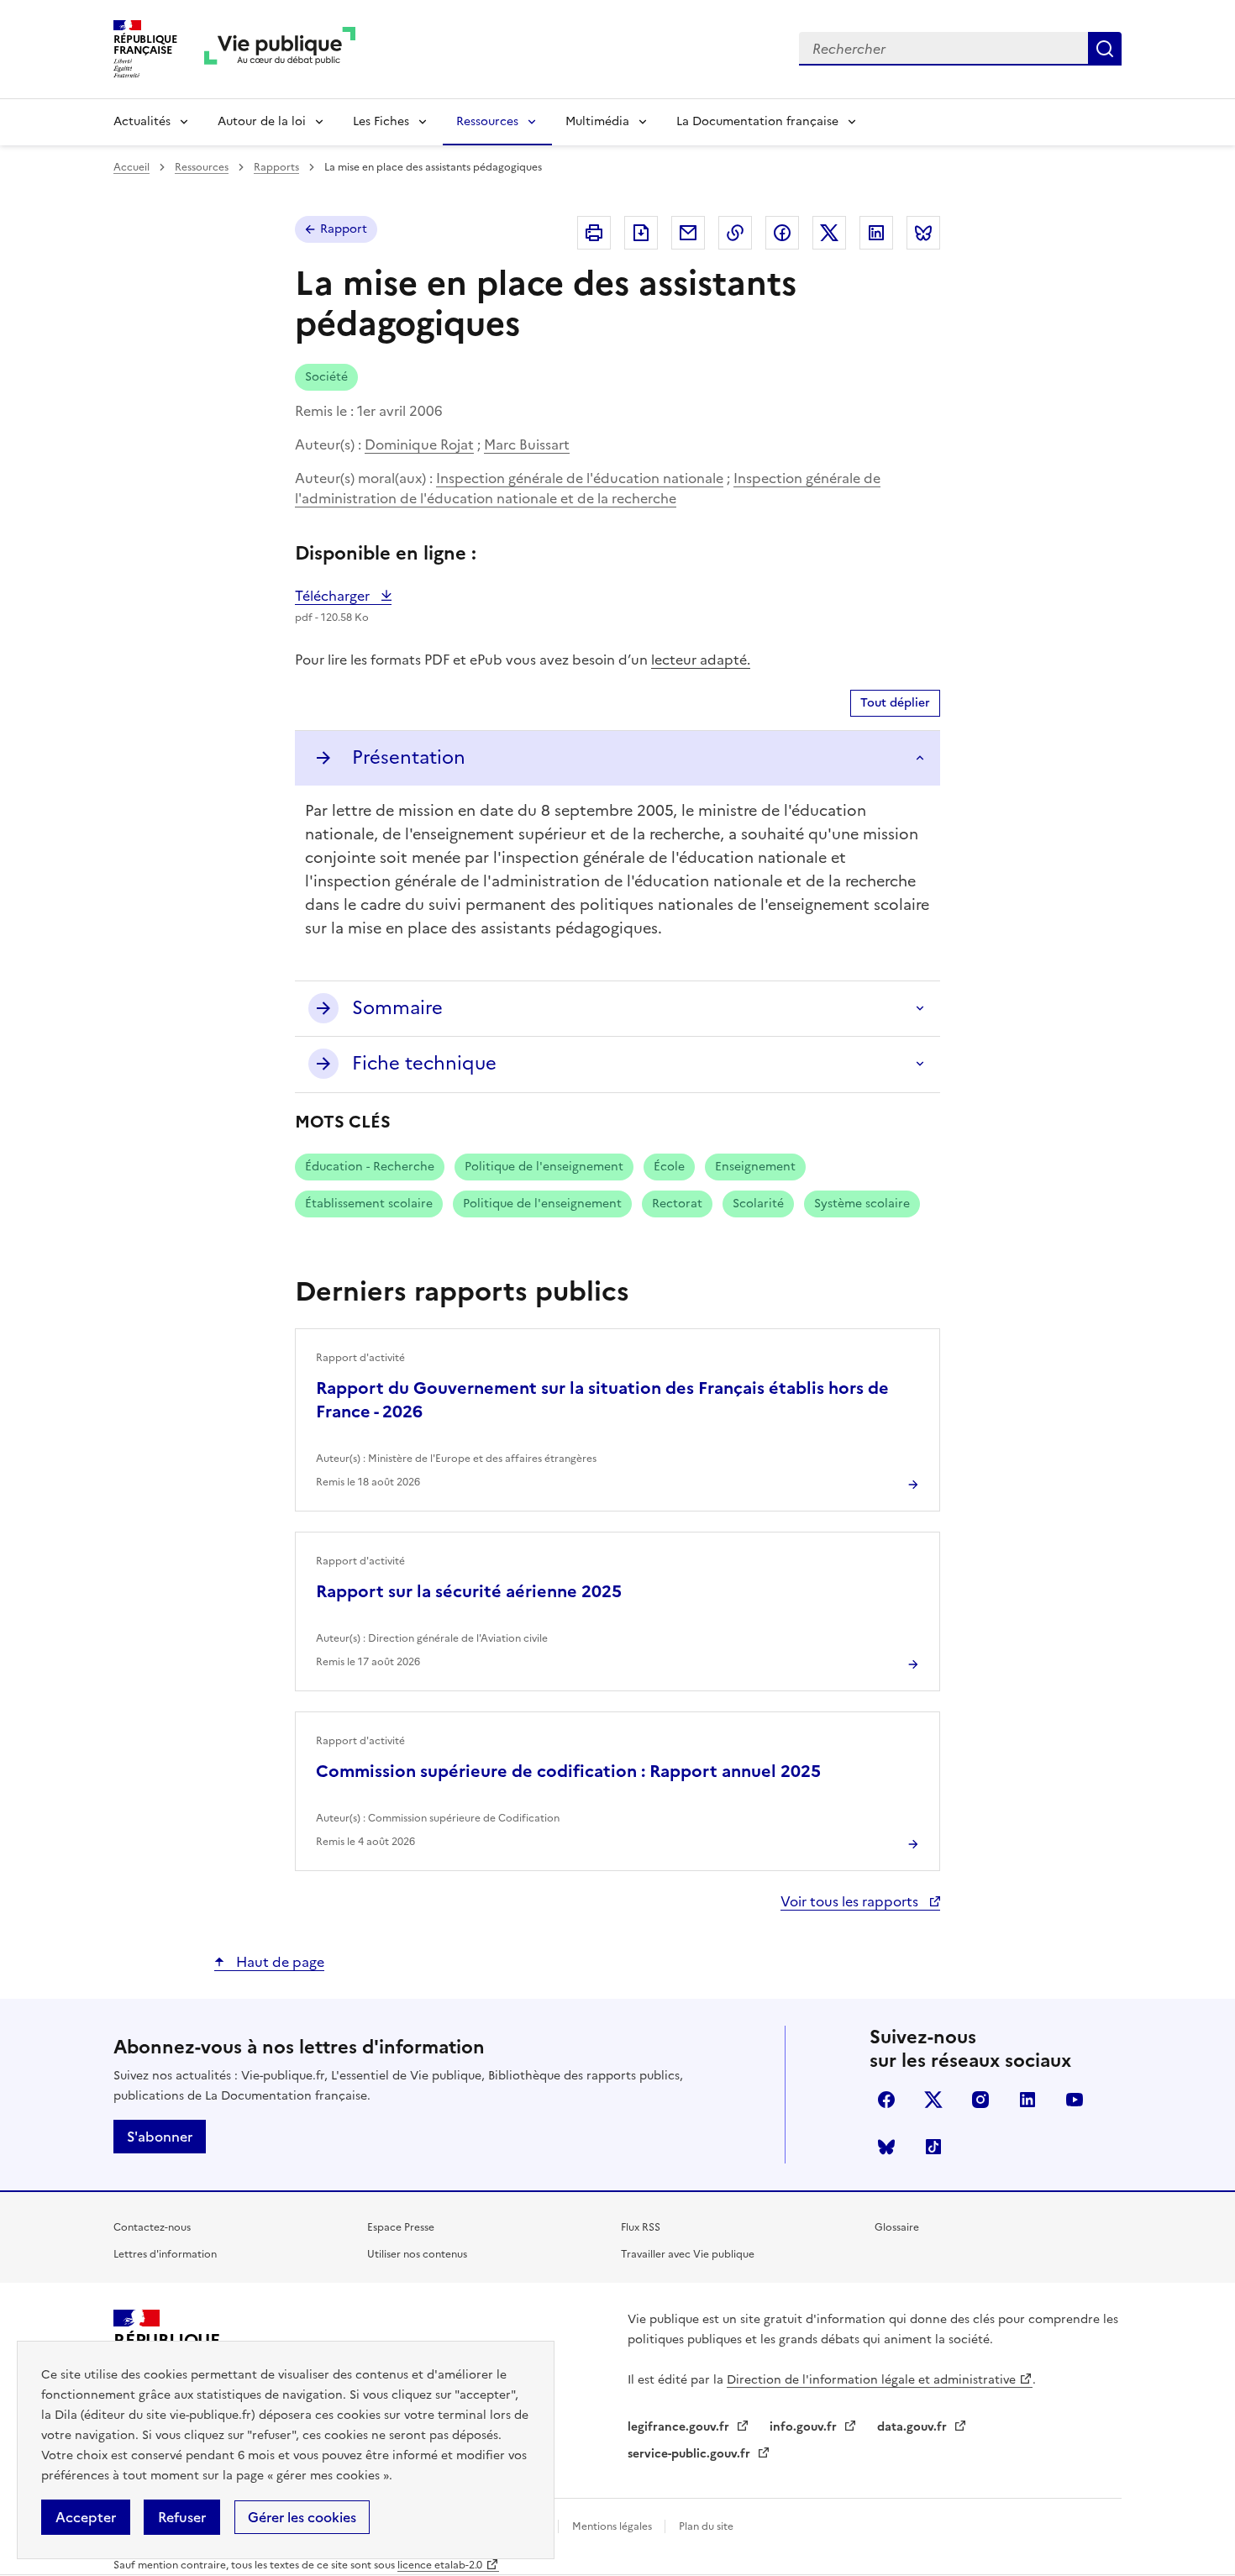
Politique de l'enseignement (544, 1167)
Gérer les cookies (302, 2517)
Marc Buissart (527, 444)
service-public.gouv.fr (691, 2454)
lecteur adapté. (701, 660)
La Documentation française (757, 121)
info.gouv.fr (805, 2427)
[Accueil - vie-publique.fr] (280, 49)
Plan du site (706, 2526)
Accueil (131, 167)
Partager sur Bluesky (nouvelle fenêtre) (923, 233)
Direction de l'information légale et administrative (871, 2380)
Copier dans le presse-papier (735, 233)
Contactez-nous (152, 2227)
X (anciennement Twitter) (933, 2100)
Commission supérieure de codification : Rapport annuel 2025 (568, 1771)
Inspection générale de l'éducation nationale (580, 478)
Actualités (142, 121)
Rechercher (1105, 49)
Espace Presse (401, 2227)
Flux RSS (641, 2227)
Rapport (344, 229)
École (669, 1167)
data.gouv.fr (914, 2427)
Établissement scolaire (369, 1204)
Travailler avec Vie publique (688, 2254)
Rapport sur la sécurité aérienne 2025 (469, 1591)
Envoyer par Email (688, 233)
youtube (1075, 2100)
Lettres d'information (165, 2254)
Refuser (182, 2517)
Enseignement (755, 1167)
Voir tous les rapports (851, 1901)
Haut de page (279, 1962)
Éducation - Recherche (370, 1167)
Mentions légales (613, 2526)
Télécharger (343, 596)
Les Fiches (381, 121)
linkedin (1027, 2100)
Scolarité (758, 1204)
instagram (980, 2100)
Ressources (487, 121)
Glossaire (897, 2227)
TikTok (933, 2147)
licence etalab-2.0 (440, 2565)
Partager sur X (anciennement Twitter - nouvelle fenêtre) (829, 233)
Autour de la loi (262, 121)
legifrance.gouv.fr (680, 2427)
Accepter (86, 2517)
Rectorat (677, 1204)
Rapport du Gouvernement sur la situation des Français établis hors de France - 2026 (602, 1400)
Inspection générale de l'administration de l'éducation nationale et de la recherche (588, 488)
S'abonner (160, 2137)
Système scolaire (862, 1204)
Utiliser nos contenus (417, 2254)
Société (326, 377)
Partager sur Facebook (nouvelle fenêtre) (782, 233)
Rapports (276, 167)
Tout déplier (895, 703)
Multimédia (597, 121)
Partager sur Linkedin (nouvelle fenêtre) (876, 233)
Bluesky (886, 2147)
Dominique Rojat (419, 444)
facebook (886, 2100)
